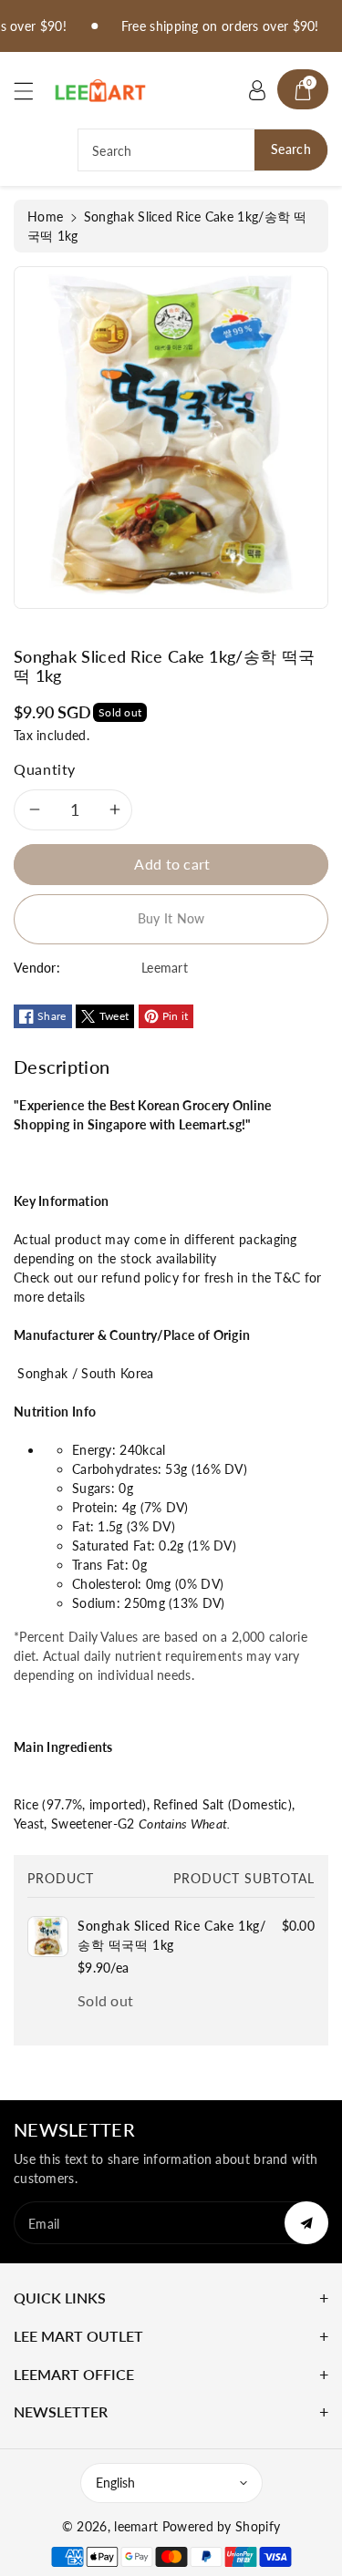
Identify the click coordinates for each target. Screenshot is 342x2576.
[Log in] (257, 89)
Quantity (45, 769)
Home (45, 216)
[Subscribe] (306, 2223)
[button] (32, 91)
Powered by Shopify (221, 2526)
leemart (136, 2526)
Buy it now (171, 918)
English (115, 2483)
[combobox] (203, 150)
